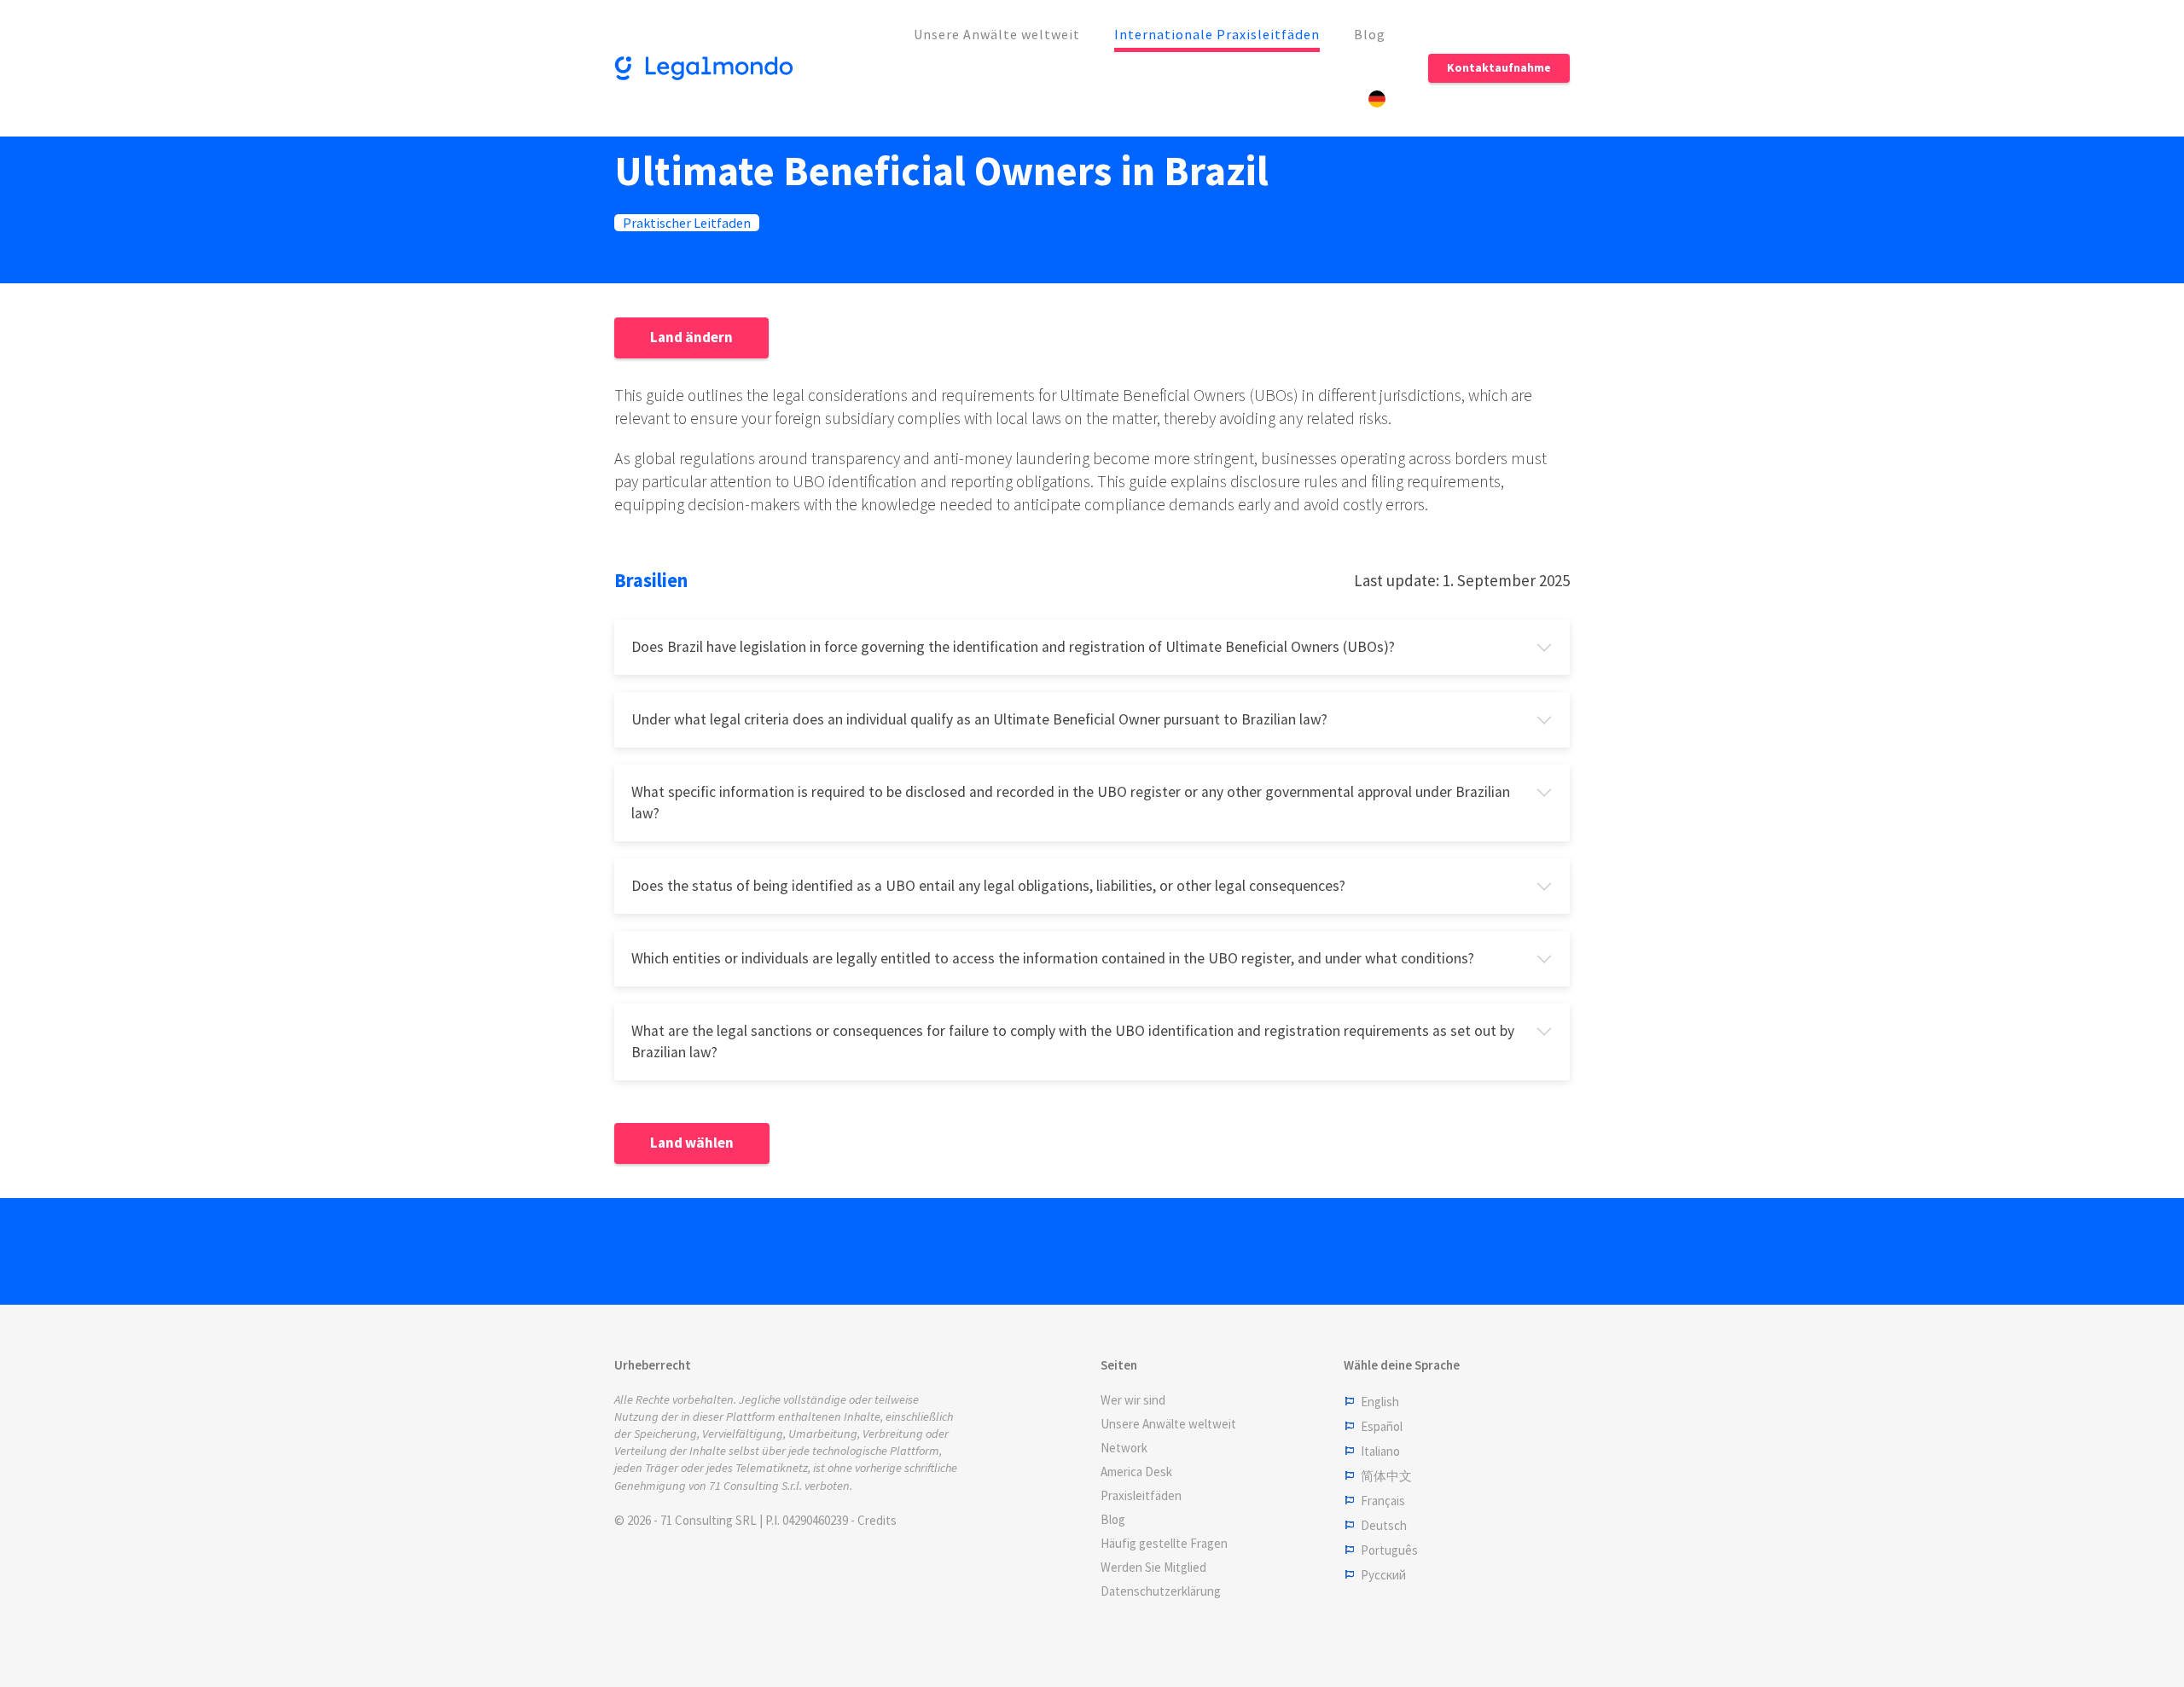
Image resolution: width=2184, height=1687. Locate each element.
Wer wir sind (1133, 1400)
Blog (1370, 34)
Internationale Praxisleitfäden (1217, 34)
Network (1124, 1448)
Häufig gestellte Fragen (1164, 1543)
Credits (877, 1520)
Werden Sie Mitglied (1153, 1567)
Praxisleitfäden (1141, 1495)
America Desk (1136, 1472)
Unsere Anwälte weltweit (997, 34)
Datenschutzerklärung (1161, 1591)
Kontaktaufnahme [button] (1499, 67)
